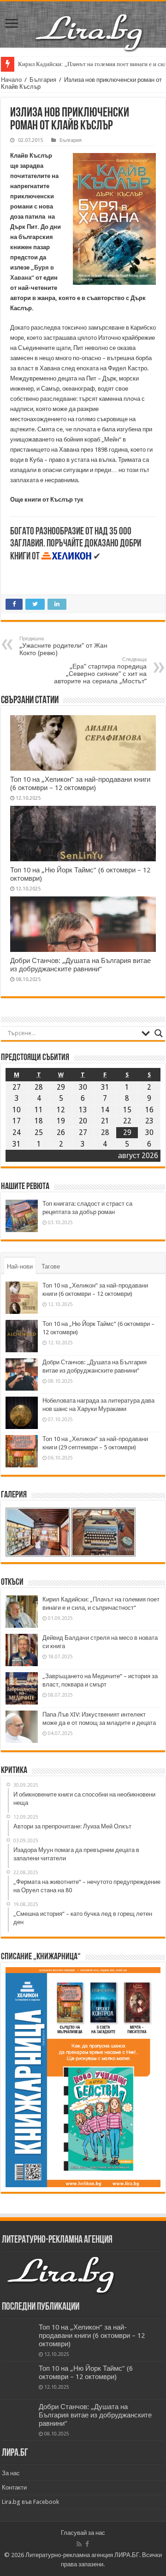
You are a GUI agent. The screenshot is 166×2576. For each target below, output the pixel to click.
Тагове (51, 1267)
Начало (11, 80)
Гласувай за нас (83, 2533)
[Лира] (90, 23)
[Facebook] (87, 2544)
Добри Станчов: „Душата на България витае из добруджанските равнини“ (80, 965)
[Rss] (79, 2544)
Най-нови (20, 1267)
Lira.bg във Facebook (30, 2502)
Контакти (14, 2487)
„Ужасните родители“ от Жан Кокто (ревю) (63, 646)
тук (79, 500)
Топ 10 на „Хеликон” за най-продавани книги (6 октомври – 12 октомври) (80, 784)
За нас (11, 2473)
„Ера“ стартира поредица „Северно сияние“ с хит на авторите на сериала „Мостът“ (100, 671)
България (43, 80)
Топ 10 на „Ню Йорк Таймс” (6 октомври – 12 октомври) (86, 2373)
